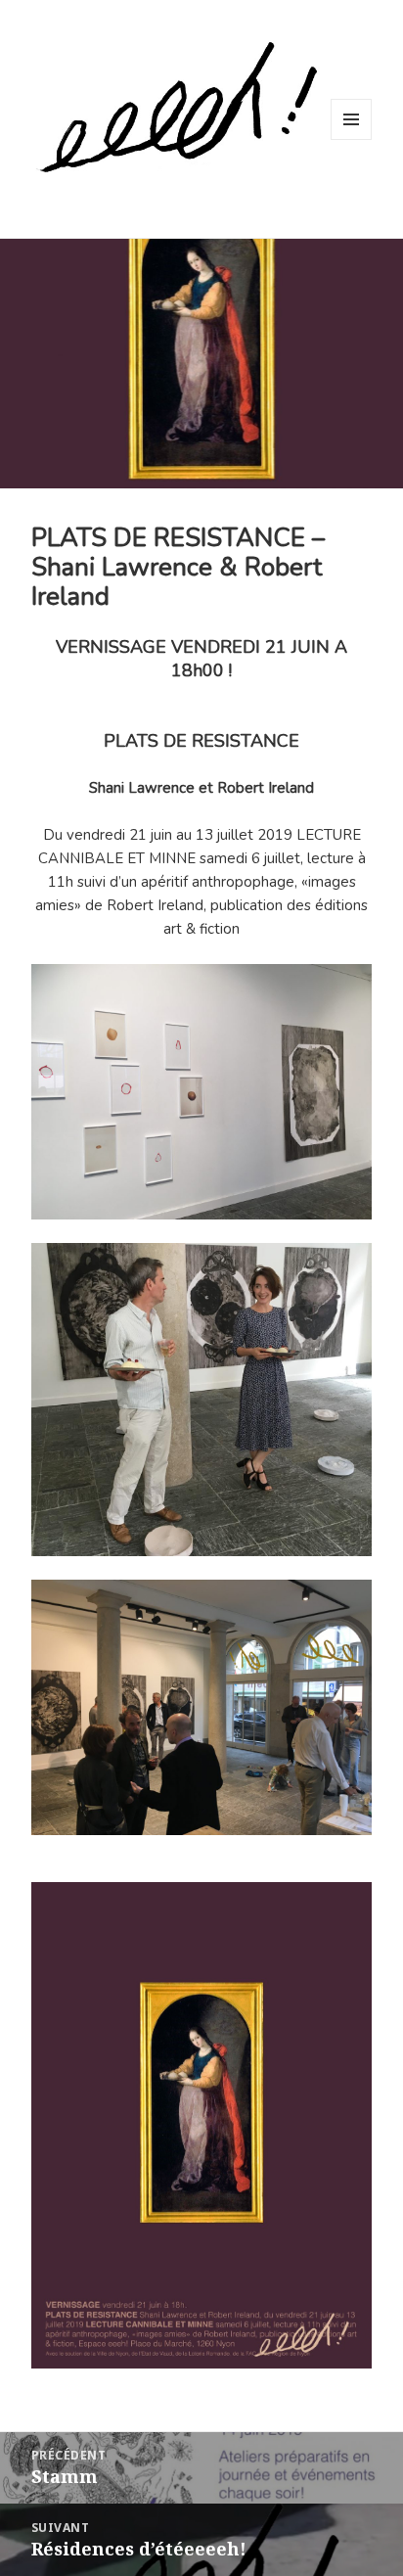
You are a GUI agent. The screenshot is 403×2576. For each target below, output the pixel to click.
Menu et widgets (352, 139)
